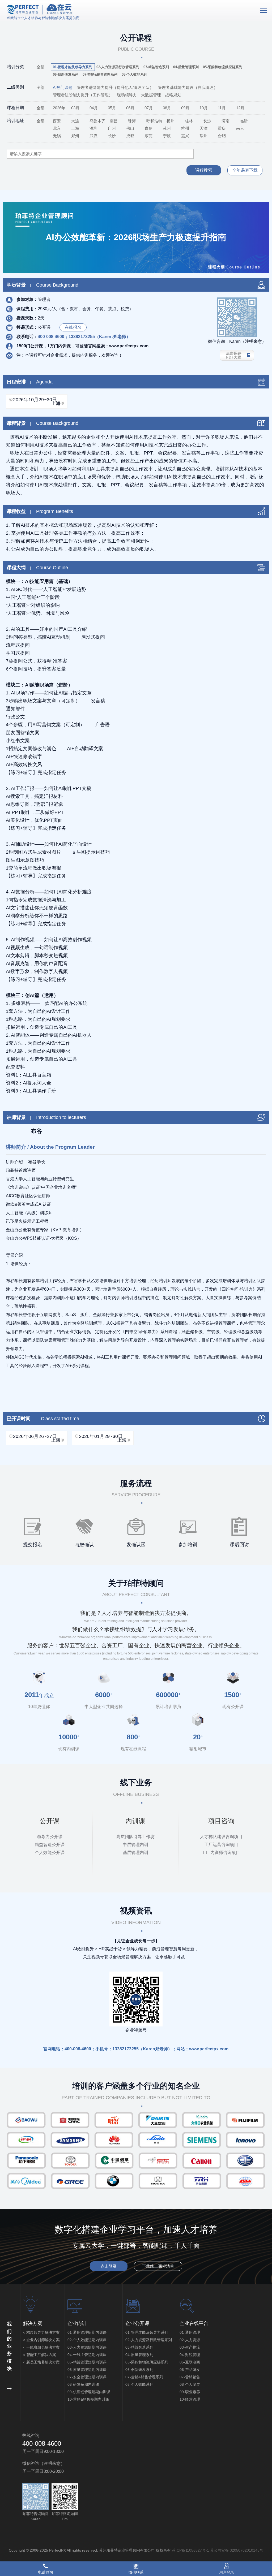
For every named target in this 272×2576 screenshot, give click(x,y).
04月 (94, 108)
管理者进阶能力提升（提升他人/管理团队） (115, 87)
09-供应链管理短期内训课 (93, 2392)
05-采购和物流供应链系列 (147, 2362)
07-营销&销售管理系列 (144, 2377)
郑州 (75, 136)
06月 (130, 108)
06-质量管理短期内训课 (87, 2370)
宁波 (167, 136)
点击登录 (109, 2266)
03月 (75, 108)
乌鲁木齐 (97, 121)
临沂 (244, 121)
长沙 (207, 121)
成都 (130, 136)
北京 (57, 128)
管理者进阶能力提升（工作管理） (83, 95)
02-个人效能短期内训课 (87, 2340)
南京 (240, 128)
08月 (167, 108)
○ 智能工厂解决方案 (40, 2355)
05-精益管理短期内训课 (87, 2362)
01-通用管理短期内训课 (87, 2332)
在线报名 (73, 327)
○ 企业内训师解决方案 (41, 2340)
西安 (57, 121)
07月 (149, 108)
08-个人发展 (190, 2384)
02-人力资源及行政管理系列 (149, 2340)
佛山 (130, 128)
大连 (75, 121)
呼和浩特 (154, 121)
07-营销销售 (190, 2377)
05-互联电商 (190, 2362)
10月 (204, 108)
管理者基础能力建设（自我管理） (188, 87)
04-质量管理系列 (139, 2355)
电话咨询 (45, 2572)
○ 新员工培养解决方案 (41, 2362)
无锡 (57, 136)
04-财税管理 (190, 2355)
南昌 (114, 121)
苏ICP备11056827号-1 (190, 2550)
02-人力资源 (190, 2340)
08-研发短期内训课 (83, 2384)
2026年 (59, 108)
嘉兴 (185, 136)
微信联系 (136, 2572)
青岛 (148, 128)
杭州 (185, 128)
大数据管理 (151, 95)
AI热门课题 (63, 87)
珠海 (132, 121)
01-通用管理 (190, 2332)
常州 (203, 136)
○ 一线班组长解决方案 (41, 2347)
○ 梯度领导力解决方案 (41, 2332)
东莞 (148, 136)
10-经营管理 (190, 2399)
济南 (226, 121)
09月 (185, 108)
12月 (240, 108)
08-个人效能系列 (139, 2384)
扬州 (171, 121)
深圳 (93, 128)
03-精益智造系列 (139, 2347)
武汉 (93, 136)
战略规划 (173, 95)
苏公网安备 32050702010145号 (237, 2550)
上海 (75, 128)
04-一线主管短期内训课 (87, 2355)
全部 (41, 67)
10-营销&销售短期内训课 (88, 2399)
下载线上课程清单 (158, 2266)
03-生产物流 (190, 2347)
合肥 (222, 136)
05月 (112, 108)
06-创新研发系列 (139, 2370)
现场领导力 (127, 95)
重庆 (222, 128)
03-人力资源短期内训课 (87, 2347)
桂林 (189, 121)
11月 (222, 108)
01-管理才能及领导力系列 (147, 2332)
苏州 (167, 128)
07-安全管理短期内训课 (87, 2377)
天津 (203, 128)
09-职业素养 (190, 2392)
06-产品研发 (190, 2370)
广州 (112, 128)
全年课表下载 (245, 170)
